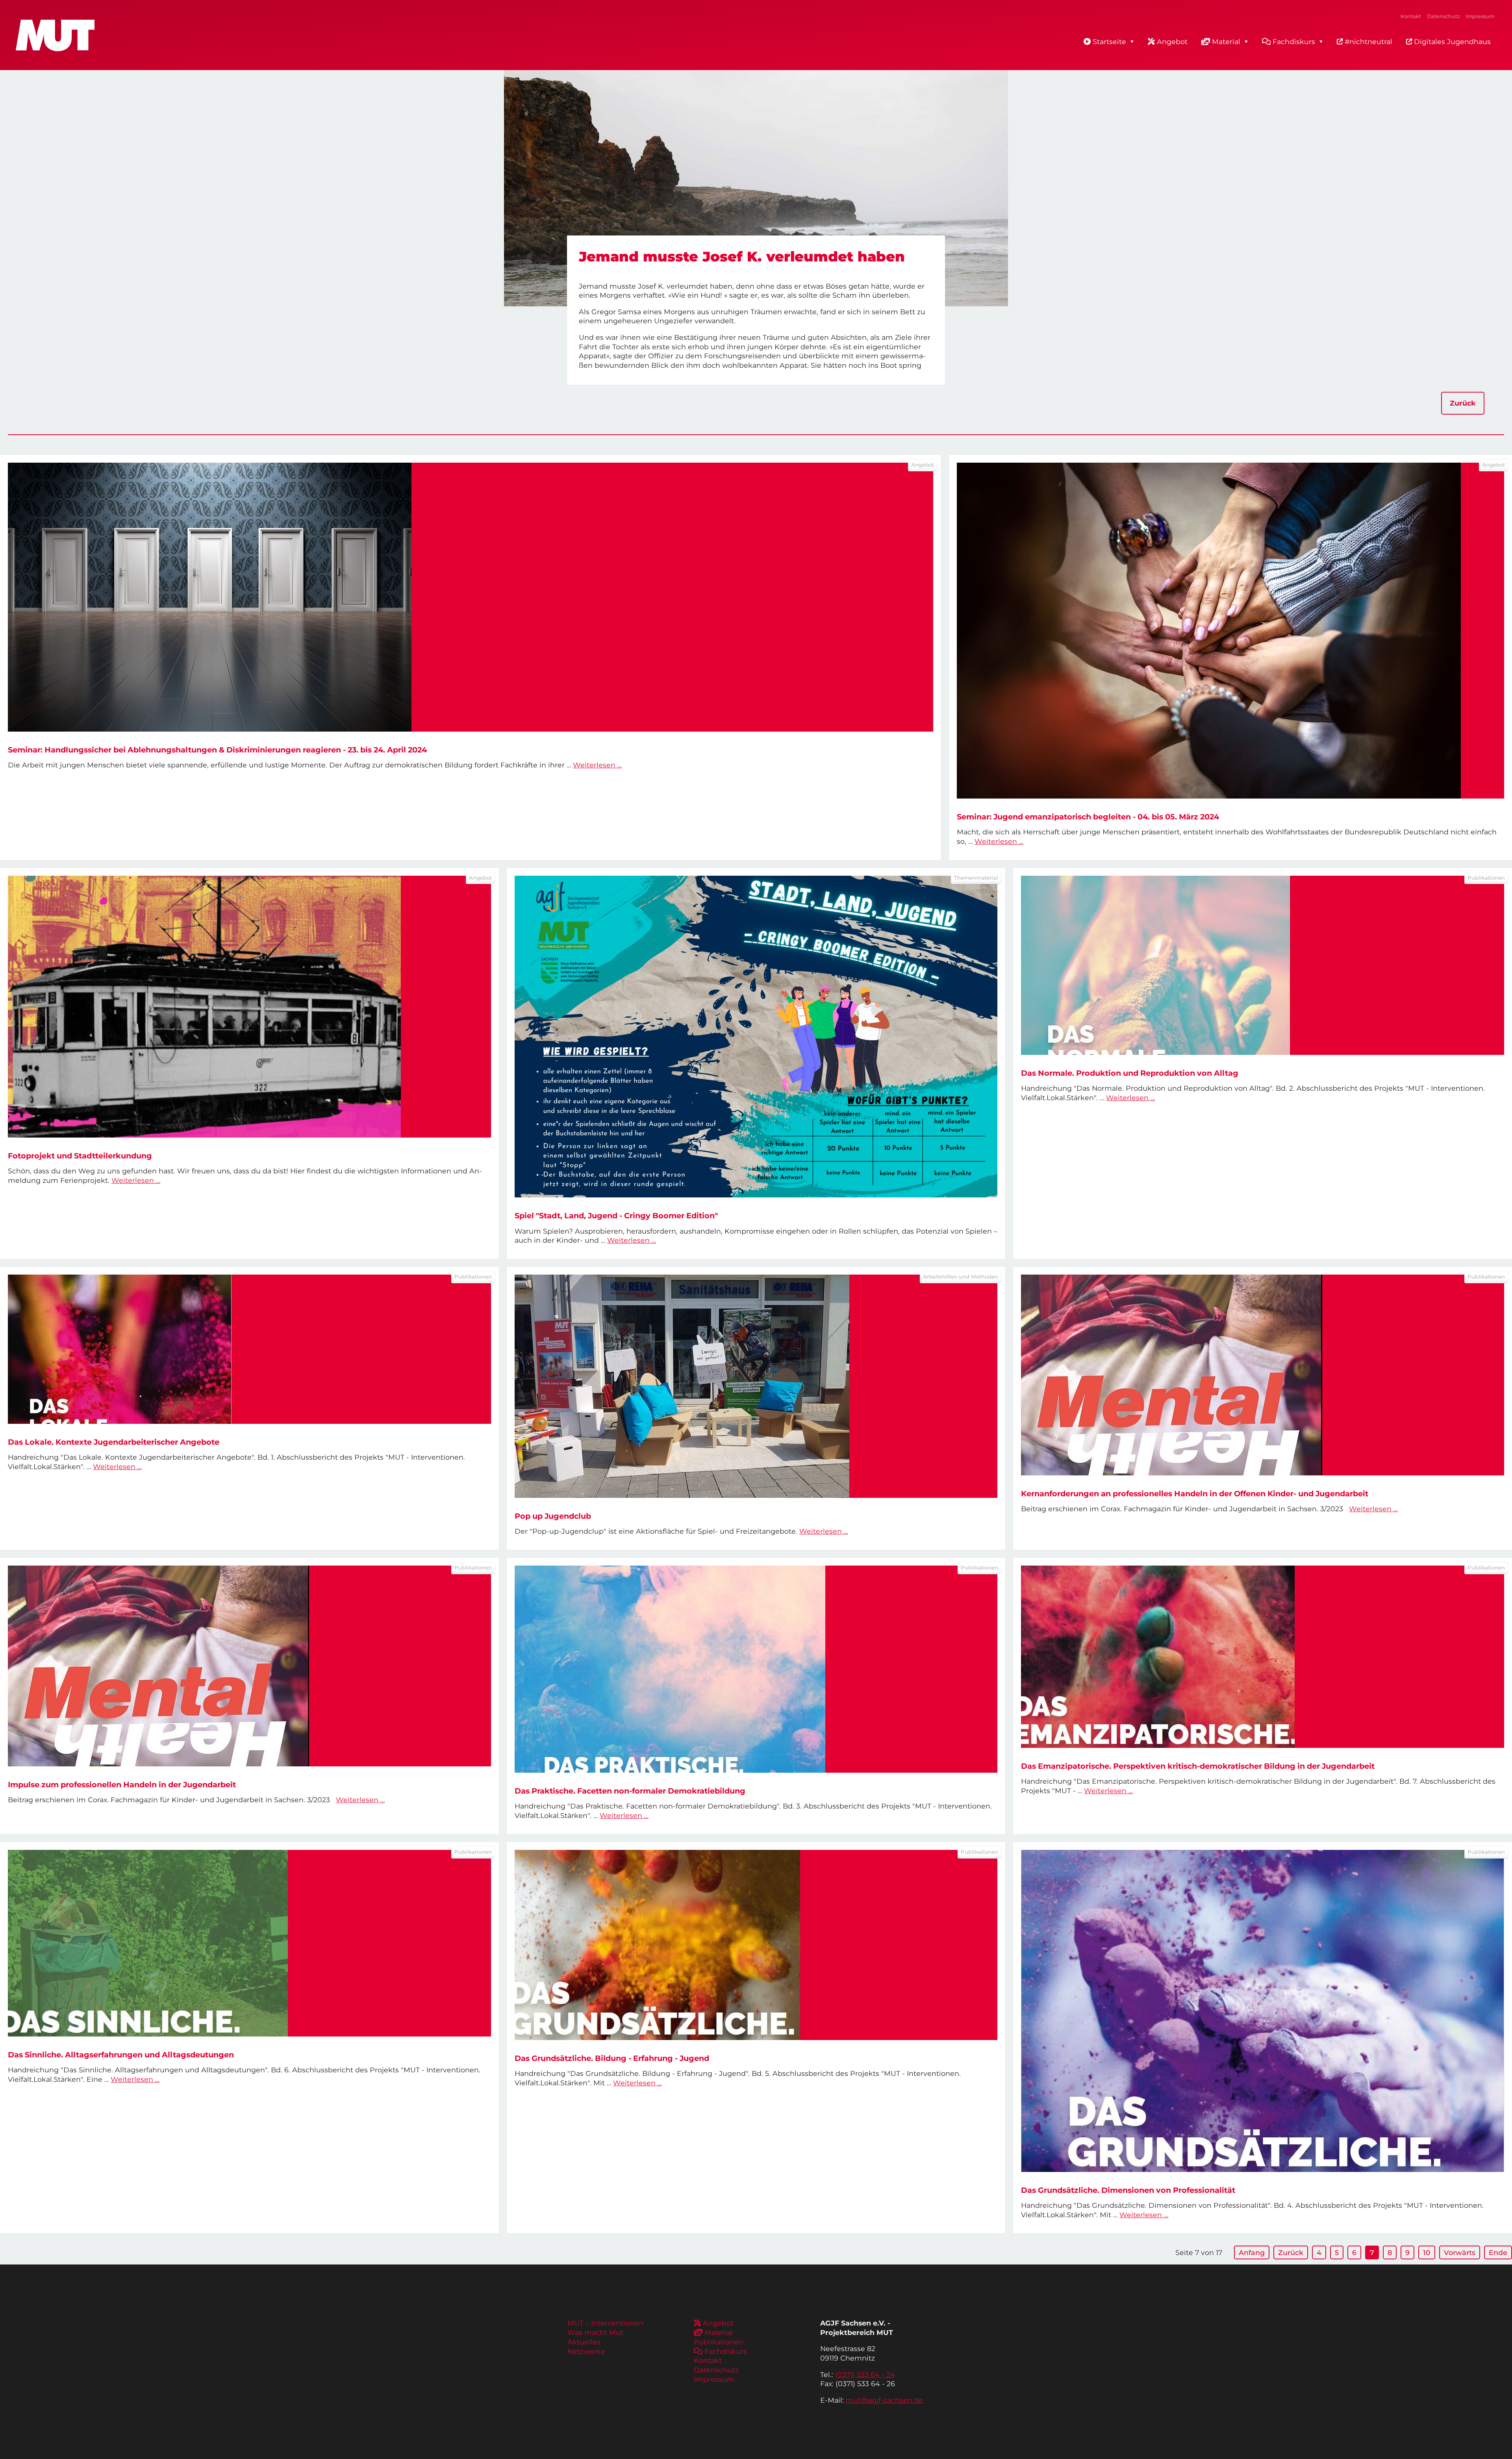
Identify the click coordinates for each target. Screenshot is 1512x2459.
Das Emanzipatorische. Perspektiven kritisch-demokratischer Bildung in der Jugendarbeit (1198, 1766)
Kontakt (1411, 16)
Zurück (1463, 403)
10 (1427, 2252)
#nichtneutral (1367, 42)
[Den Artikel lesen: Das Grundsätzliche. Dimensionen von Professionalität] (1263, 2011)
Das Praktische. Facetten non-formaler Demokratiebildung (630, 1791)
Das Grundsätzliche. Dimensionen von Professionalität (1128, 2190)
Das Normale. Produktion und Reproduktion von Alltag (1130, 1073)
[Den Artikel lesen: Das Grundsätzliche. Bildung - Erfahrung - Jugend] (756, 1945)
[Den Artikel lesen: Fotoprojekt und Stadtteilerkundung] (249, 1007)
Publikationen (719, 2342)
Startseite (1109, 42)
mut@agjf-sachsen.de (884, 2400)
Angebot (1172, 42)
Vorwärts (1460, 2252)
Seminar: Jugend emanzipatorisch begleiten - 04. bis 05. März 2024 (1088, 817)
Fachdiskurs (1294, 42)
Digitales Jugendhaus (1451, 42)
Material (1226, 42)
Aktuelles (584, 2342)
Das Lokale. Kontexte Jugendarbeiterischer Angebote (114, 1442)
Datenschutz (1443, 16)
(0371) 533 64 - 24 (865, 2375)
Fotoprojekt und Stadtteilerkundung (80, 1156)
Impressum (1480, 16)
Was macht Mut (595, 2332)
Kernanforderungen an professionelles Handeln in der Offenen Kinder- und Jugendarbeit (1195, 1494)
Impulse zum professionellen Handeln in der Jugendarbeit (122, 1784)
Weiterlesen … (597, 765)
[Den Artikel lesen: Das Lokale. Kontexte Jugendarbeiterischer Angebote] (249, 1349)
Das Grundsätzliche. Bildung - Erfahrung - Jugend (612, 2058)
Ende (1498, 2252)
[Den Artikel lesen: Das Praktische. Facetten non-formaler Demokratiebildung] (756, 1669)
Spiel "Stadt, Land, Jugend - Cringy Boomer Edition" (616, 1216)
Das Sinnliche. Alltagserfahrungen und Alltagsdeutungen (121, 2055)
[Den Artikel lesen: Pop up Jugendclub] (756, 1386)
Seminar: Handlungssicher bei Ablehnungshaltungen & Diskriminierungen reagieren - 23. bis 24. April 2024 (217, 750)
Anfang (1252, 2252)
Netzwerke (586, 2351)
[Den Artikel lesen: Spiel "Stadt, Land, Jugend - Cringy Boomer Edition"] (756, 1037)
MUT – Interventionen (605, 2323)
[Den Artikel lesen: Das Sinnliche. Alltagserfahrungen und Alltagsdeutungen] (249, 1943)
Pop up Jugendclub (553, 1516)
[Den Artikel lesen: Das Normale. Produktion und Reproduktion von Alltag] (1263, 965)
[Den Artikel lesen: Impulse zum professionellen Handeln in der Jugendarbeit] (249, 1666)
